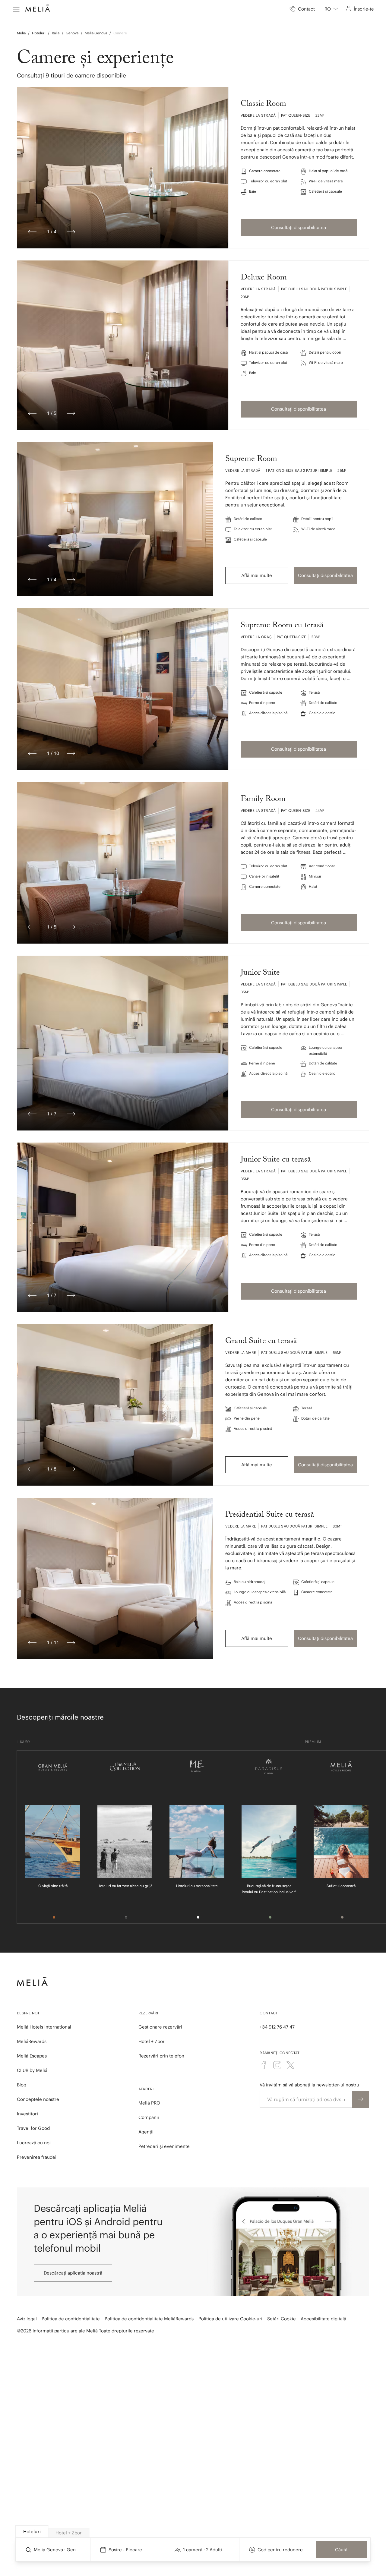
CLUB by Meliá (32, 2070)
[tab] (32, 2532)
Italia (56, 33)
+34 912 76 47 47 (277, 2027)
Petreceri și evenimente (164, 2146)
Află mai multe (257, 575)
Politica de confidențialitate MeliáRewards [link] (149, 2319)
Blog (22, 2085)
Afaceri (146, 2089)
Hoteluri (39, 33)
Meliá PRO (149, 2103)
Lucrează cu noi (34, 2143)
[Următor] (71, 232)
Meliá (21, 33)
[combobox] (331, 9)
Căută (341, 2550)
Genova (72, 33)
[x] (290, 2065)
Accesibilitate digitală (323, 2319)
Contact (269, 2013)
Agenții (146, 2132)
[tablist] (193, 2532)
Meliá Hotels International (44, 2027)
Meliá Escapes (32, 2056)
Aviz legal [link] (27, 2319)
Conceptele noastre (38, 2099)
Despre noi (28, 2013)
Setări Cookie (282, 2319)
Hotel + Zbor (152, 2041)
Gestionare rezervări (160, 2027)
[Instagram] (277, 2065)
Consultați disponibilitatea (299, 227)
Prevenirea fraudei (37, 2157)
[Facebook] (264, 2065)
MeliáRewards (32, 2041)
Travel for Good (33, 2128)
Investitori (27, 2114)
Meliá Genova (96, 33)
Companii (149, 2117)
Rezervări (148, 2013)
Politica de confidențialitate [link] (71, 2319)
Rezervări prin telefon (161, 2056)
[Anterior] (32, 232)
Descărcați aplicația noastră (73, 2273)
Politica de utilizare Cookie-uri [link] (230, 2319)
